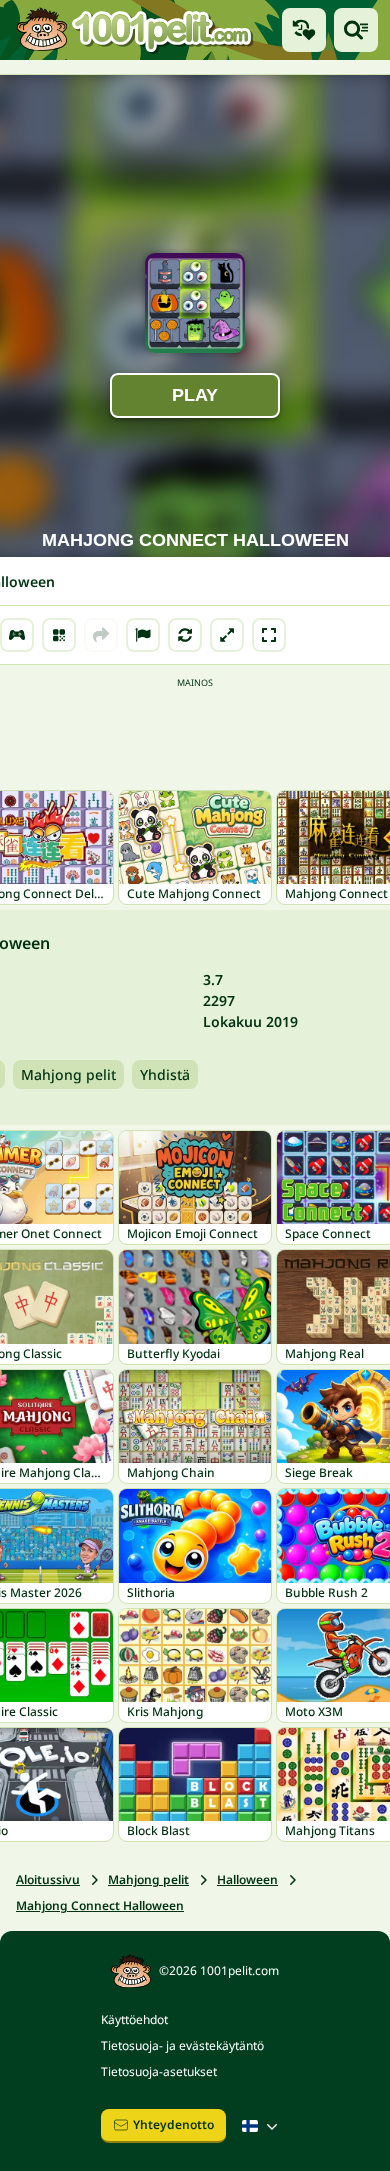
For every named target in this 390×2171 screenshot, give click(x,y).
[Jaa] (101, 635)
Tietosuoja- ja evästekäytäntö (182, 2045)
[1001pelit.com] (135, 30)
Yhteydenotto (173, 2124)
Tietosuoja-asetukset (159, 2071)
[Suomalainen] (262, 2126)
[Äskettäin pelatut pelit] (304, 30)
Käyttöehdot (134, 2019)
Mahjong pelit (68, 1074)
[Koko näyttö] (269, 635)
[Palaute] (143, 635)
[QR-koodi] (59, 635)
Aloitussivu (48, 1879)
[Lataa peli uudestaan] (185, 635)
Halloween (247, 1879)
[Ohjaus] (17, 635)
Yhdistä (165, 1074)
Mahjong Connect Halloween (100, 1905)
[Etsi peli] (356, 30)
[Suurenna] (227, 635)
